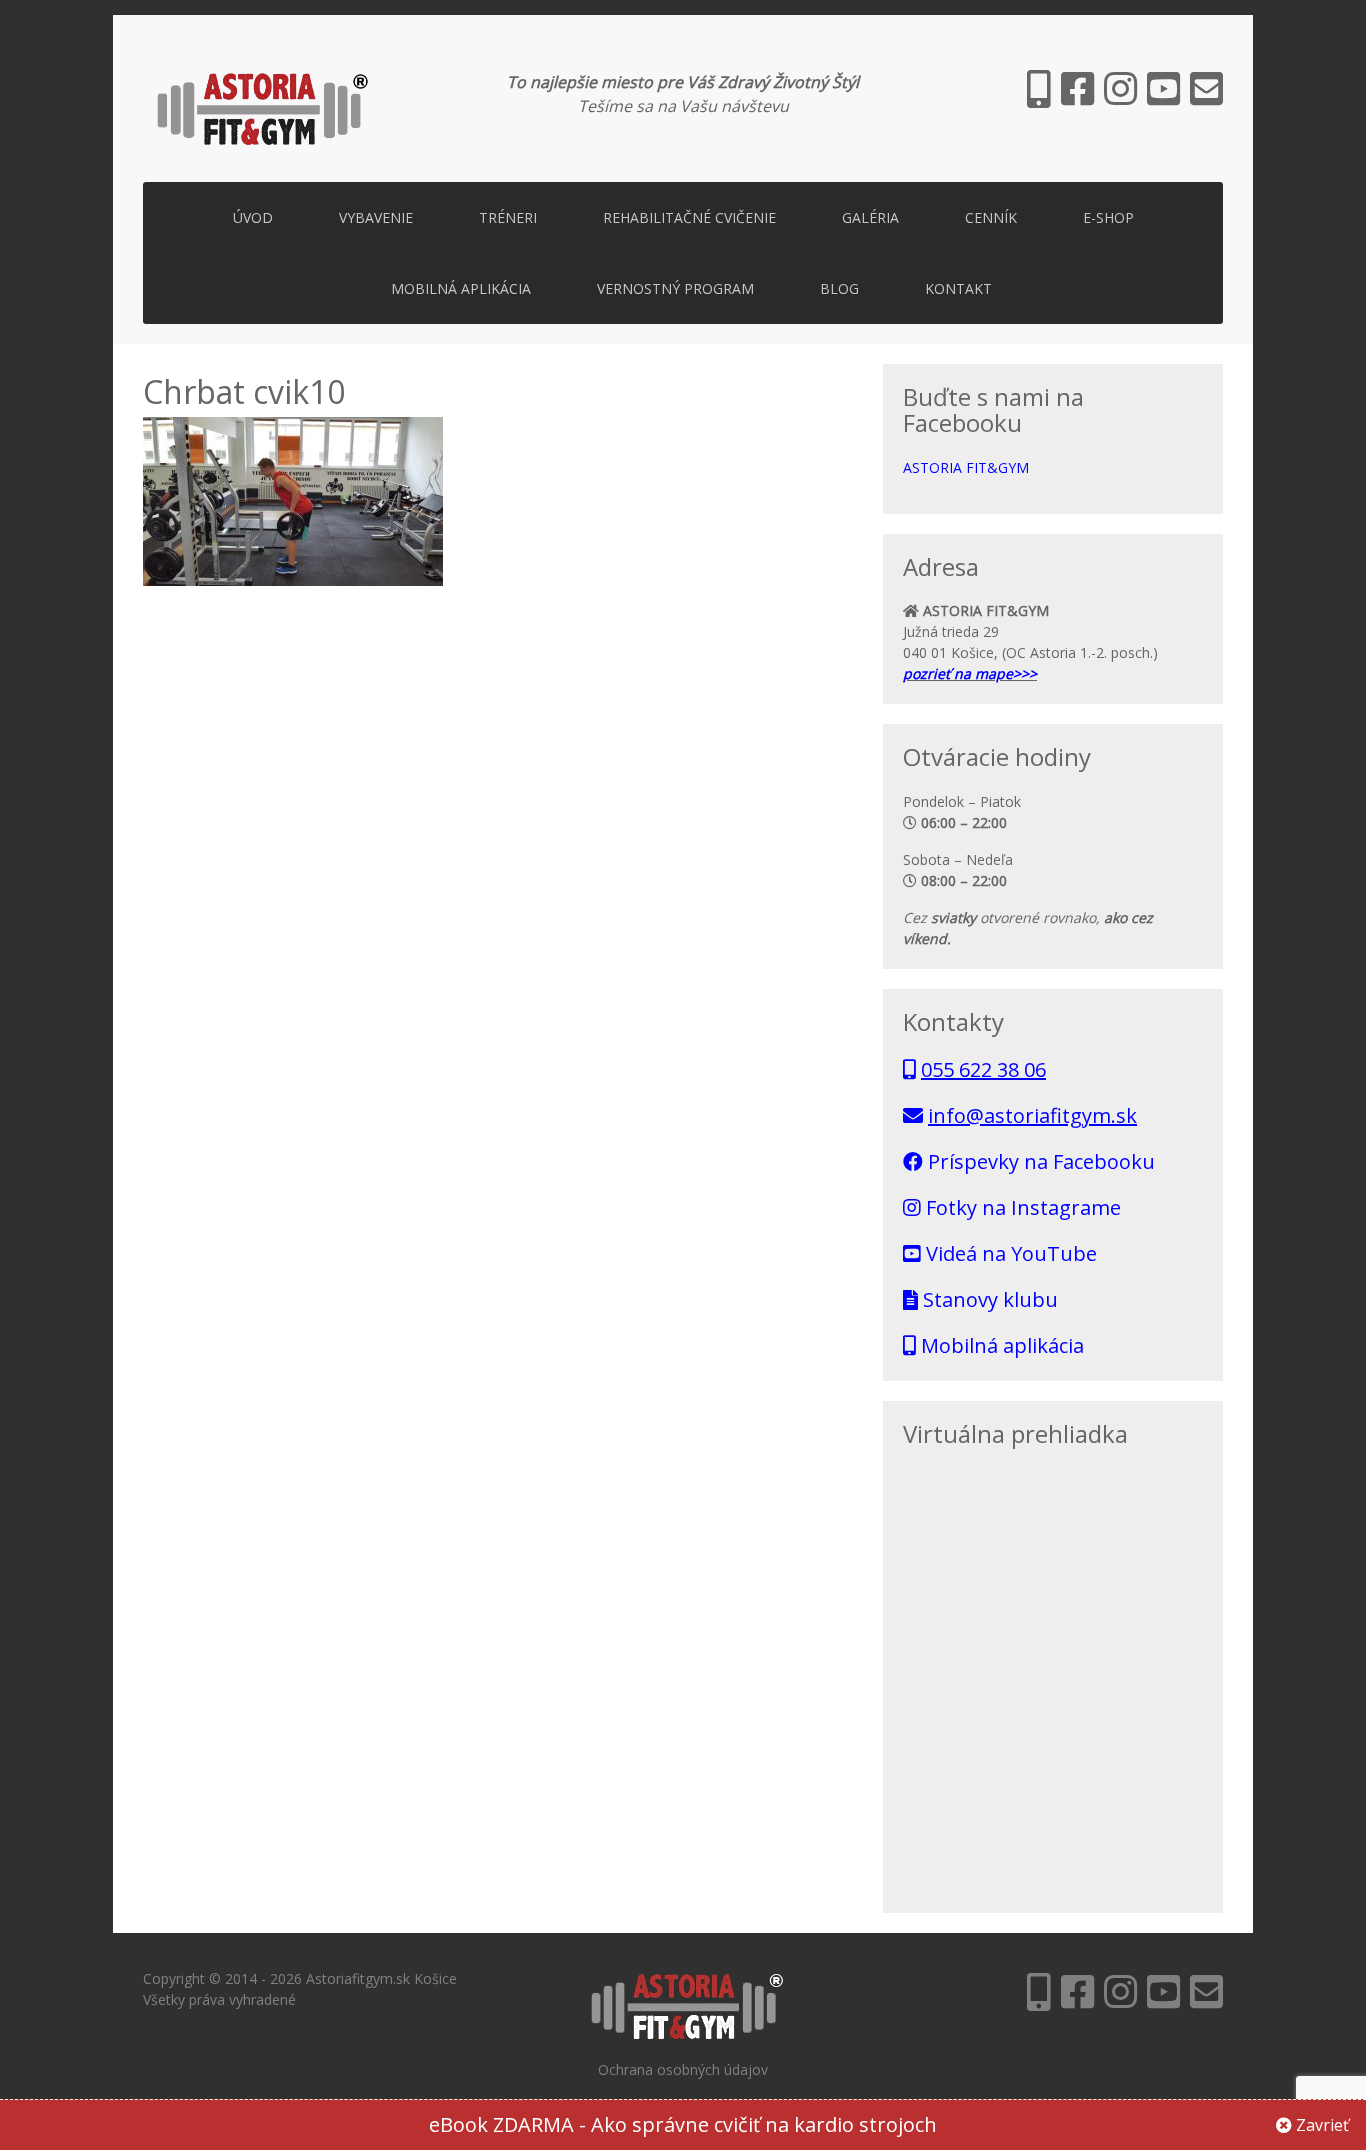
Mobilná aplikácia (461, 288)
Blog (839, 288)
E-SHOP (1108, 217)
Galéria (870, 217)
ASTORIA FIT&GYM (966, 467)
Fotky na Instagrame (1021, 1207)
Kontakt (958, 288)
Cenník (991, 217)
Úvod (253, 217)
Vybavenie (376, 217)
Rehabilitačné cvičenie (689, 217)
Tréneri (508, 217)
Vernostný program (675, 288)
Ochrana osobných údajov (683, 2069)
